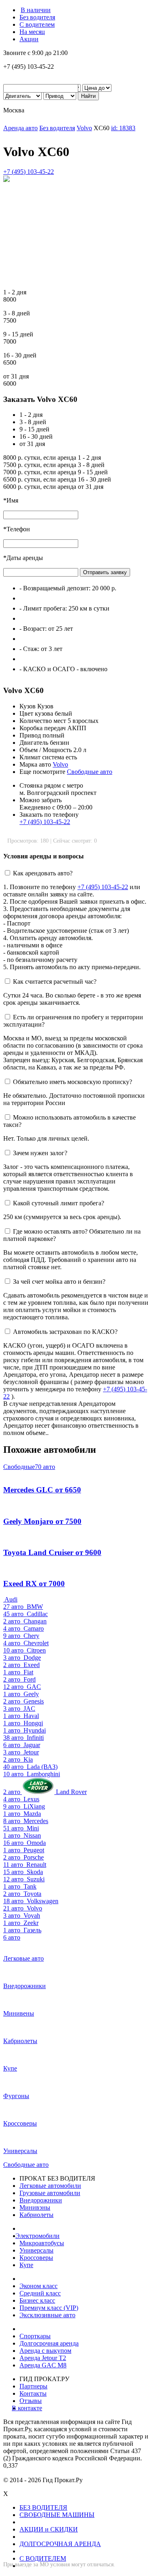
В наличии (36, 10)
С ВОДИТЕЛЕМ (43, 2558)
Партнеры (33, 2386)
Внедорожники (41, 2200)
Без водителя (37, 17)
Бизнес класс (37, 2300)
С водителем (37, 24)
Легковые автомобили (50, 2186)
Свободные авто (90, 772)
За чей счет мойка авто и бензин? (59, 1282)
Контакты (33, 2393)
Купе (26, 2265)
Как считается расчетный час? (55, 982)
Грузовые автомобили (50, 2193)
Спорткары (35, 2336)
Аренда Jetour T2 (43, 2358)
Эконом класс (39, 2286)
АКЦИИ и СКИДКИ (49, 2529)
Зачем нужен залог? (40, 1153)
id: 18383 (123, 128)
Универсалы (36, 2250)
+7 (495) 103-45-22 (29, 172)
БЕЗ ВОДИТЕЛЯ (43, 2507)
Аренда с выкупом (45, 2351)
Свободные (29, 1467)
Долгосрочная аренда (49, 2343)
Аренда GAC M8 (43, 2365)
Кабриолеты (36, 2215)
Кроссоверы (36, 2258)
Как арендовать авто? (43, 873)
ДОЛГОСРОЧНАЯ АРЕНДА (60, 2544)
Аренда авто (20, 128)
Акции (29, 39)
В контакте (31, 2408)
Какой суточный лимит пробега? (59, 1203)
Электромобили (40, 2236)
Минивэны (35, 2207)
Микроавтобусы (42, 2243)
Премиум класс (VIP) (49, 2308)
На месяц (32, 32)
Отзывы (31, 2401)
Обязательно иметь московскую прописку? (73, 1082)
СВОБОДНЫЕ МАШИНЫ (57, 2515)
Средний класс (40, 2293)
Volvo (84, 128)
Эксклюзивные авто (47, 2315)
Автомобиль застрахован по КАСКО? (65, 1332)
